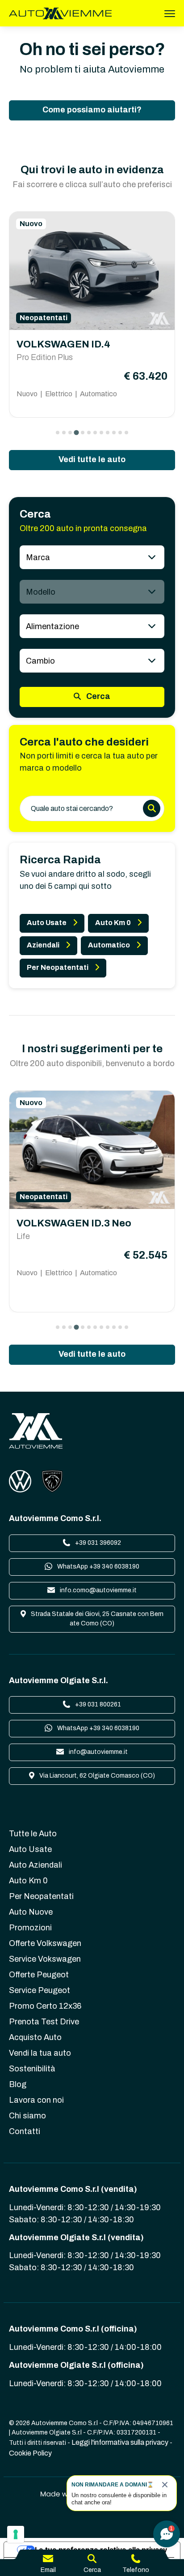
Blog (18, 2084)
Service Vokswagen (45, 1959)
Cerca (97, 696)
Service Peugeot (40, 1990)
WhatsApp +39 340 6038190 (98, 1567)
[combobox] (92, 557)
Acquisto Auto (35, 2037)
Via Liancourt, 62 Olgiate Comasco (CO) (96, 1776)
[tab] (58, 433)
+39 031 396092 (97, 1543)
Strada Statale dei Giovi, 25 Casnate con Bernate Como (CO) (96, 1619)
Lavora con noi (36, 2100)
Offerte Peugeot (39, 1975)
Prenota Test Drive (44, 2022)
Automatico (109, 945)
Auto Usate (47, 923)
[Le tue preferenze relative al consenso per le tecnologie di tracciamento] (16, 2534)
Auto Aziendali (36, 1865)
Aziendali (43, 945)
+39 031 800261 (97, 1704)
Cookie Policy (30, 2453)
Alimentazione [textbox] (52, 626)
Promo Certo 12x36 (45, 2006)
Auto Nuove (31, 1912)
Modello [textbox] (41, 592)
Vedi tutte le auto (92, 459)
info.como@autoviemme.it (98, 1590)
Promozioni (30, 1928)
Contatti (25, 2131)
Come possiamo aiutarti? (92, 110)
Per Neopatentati (58, 967)
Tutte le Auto (33, 1834)
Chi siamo (27, 2116)
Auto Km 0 (113, 923)
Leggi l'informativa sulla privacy (120, 2442)
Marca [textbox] (38, 557)
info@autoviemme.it (98, 1752)
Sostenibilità (32, 2069)
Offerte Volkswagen (45, 1943)
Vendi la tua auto (40, 2053)
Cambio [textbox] (40, 661)
